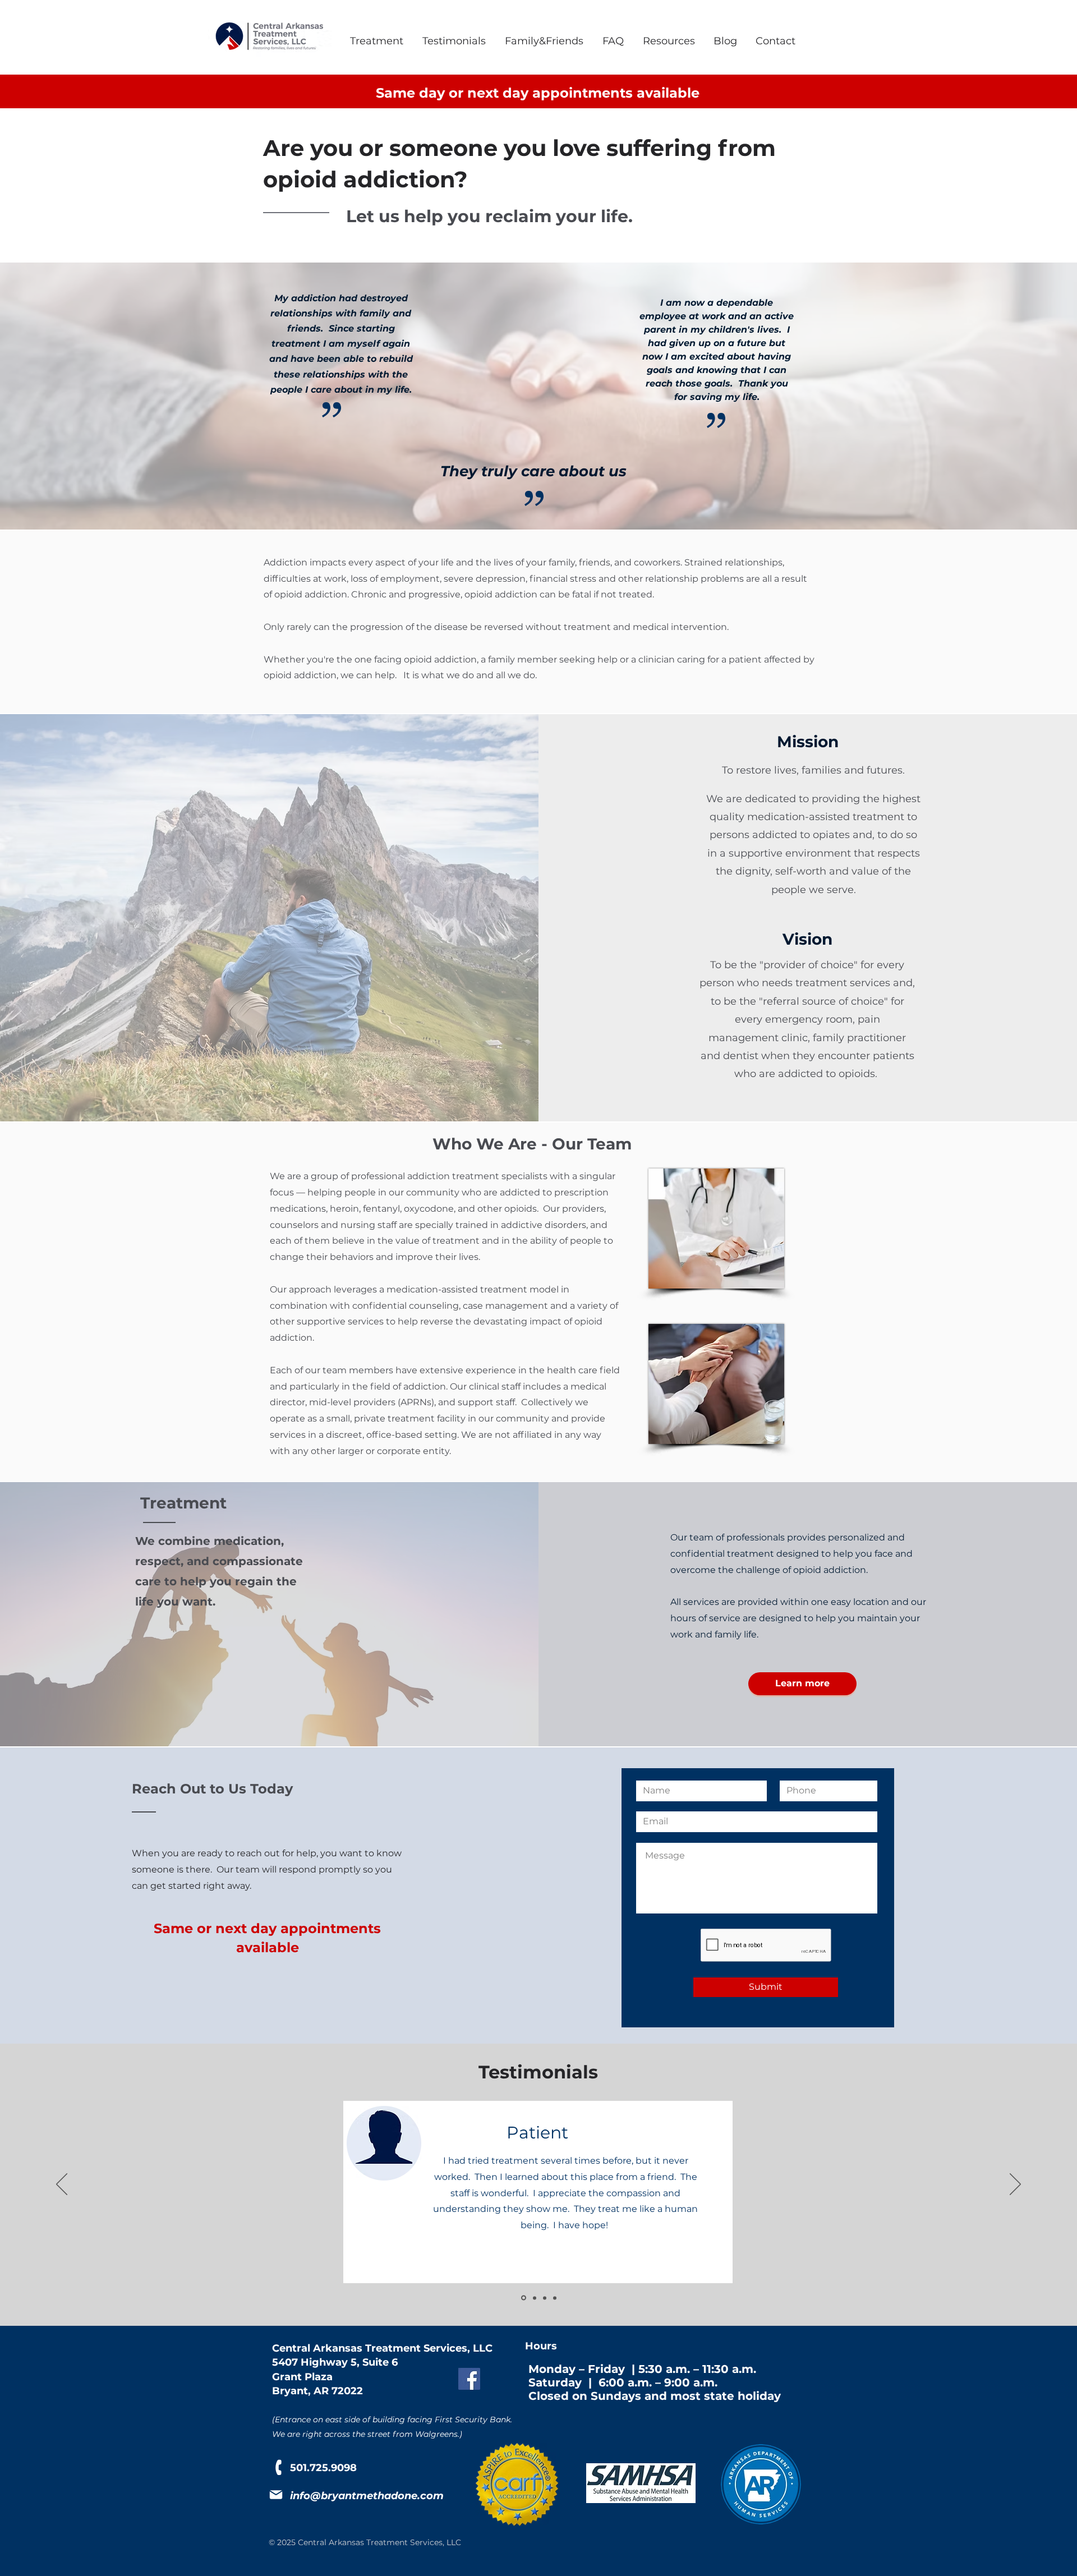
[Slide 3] (545, 2298)
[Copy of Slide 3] (555, 2298)
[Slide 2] (534, 2298)
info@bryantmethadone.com (367, 2496)
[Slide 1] (523, 2298)
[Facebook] (469, 2379)
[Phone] (279, 2467)
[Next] (1015, 2185)
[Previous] (62, 2185)
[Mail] (276, 2495)
